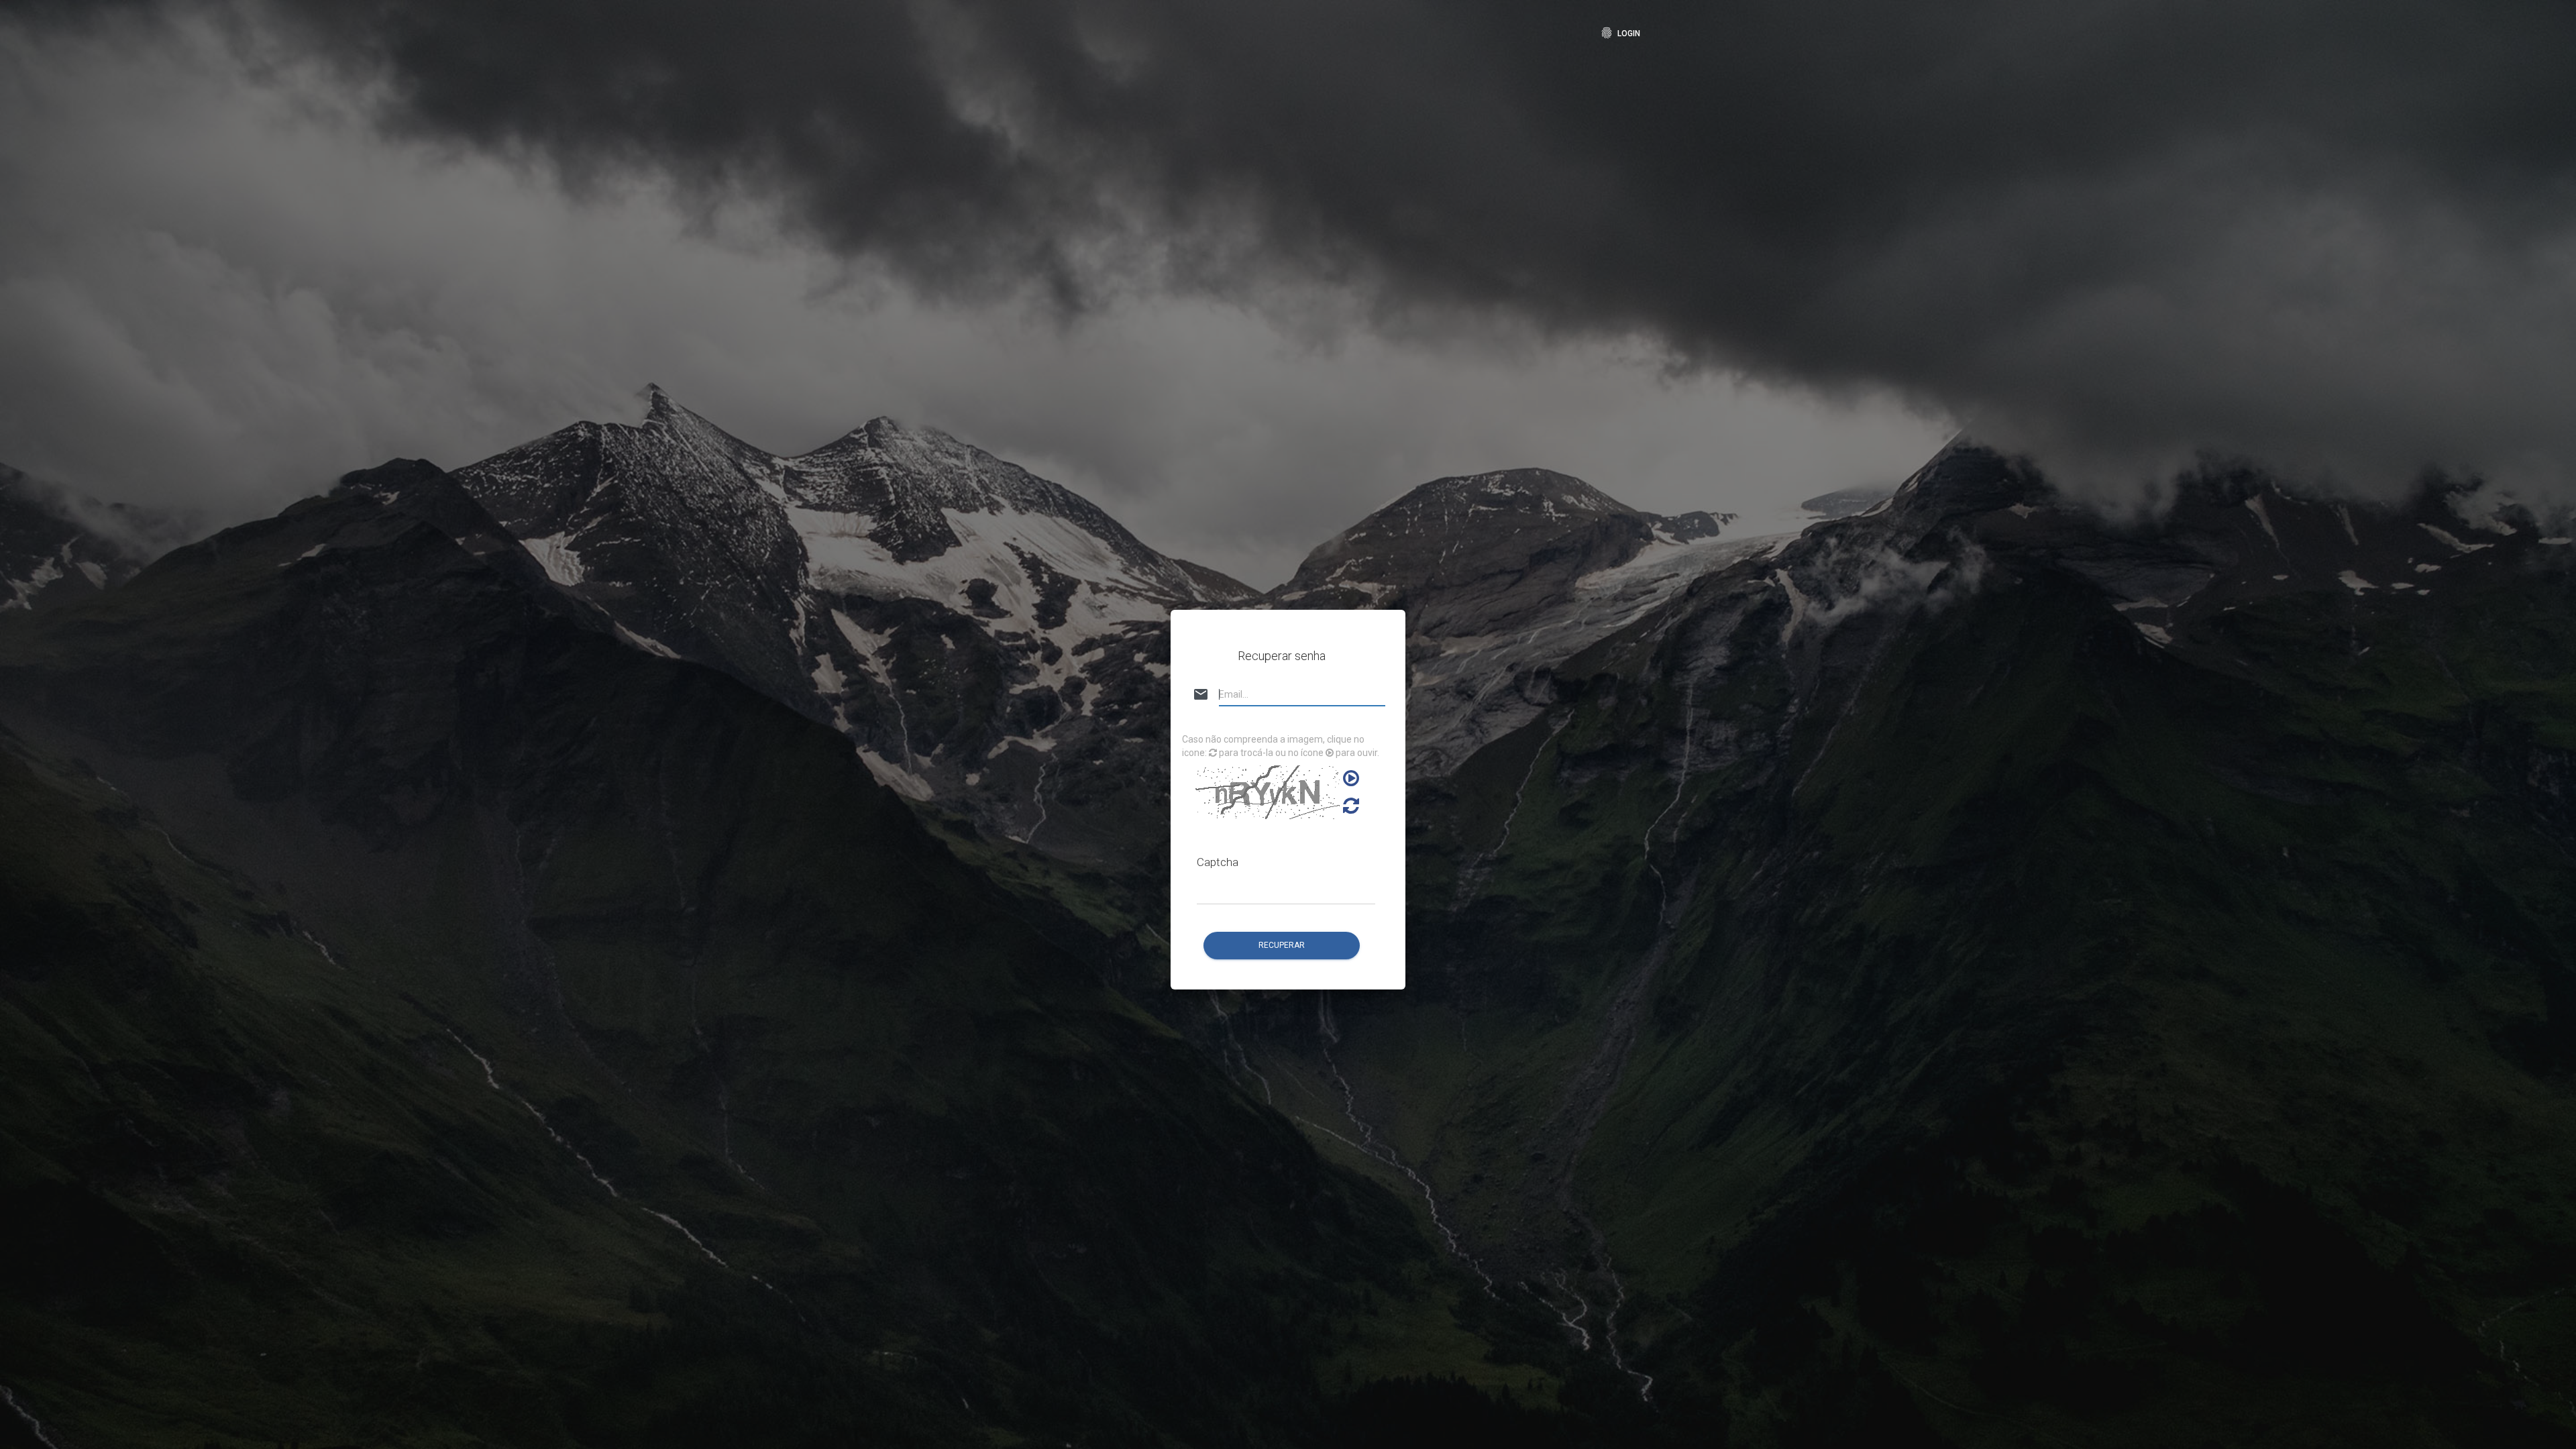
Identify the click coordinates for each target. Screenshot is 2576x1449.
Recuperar (1282, 945)
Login (1620, 33)
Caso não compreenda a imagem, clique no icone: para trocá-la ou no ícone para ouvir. (1281, 746)
